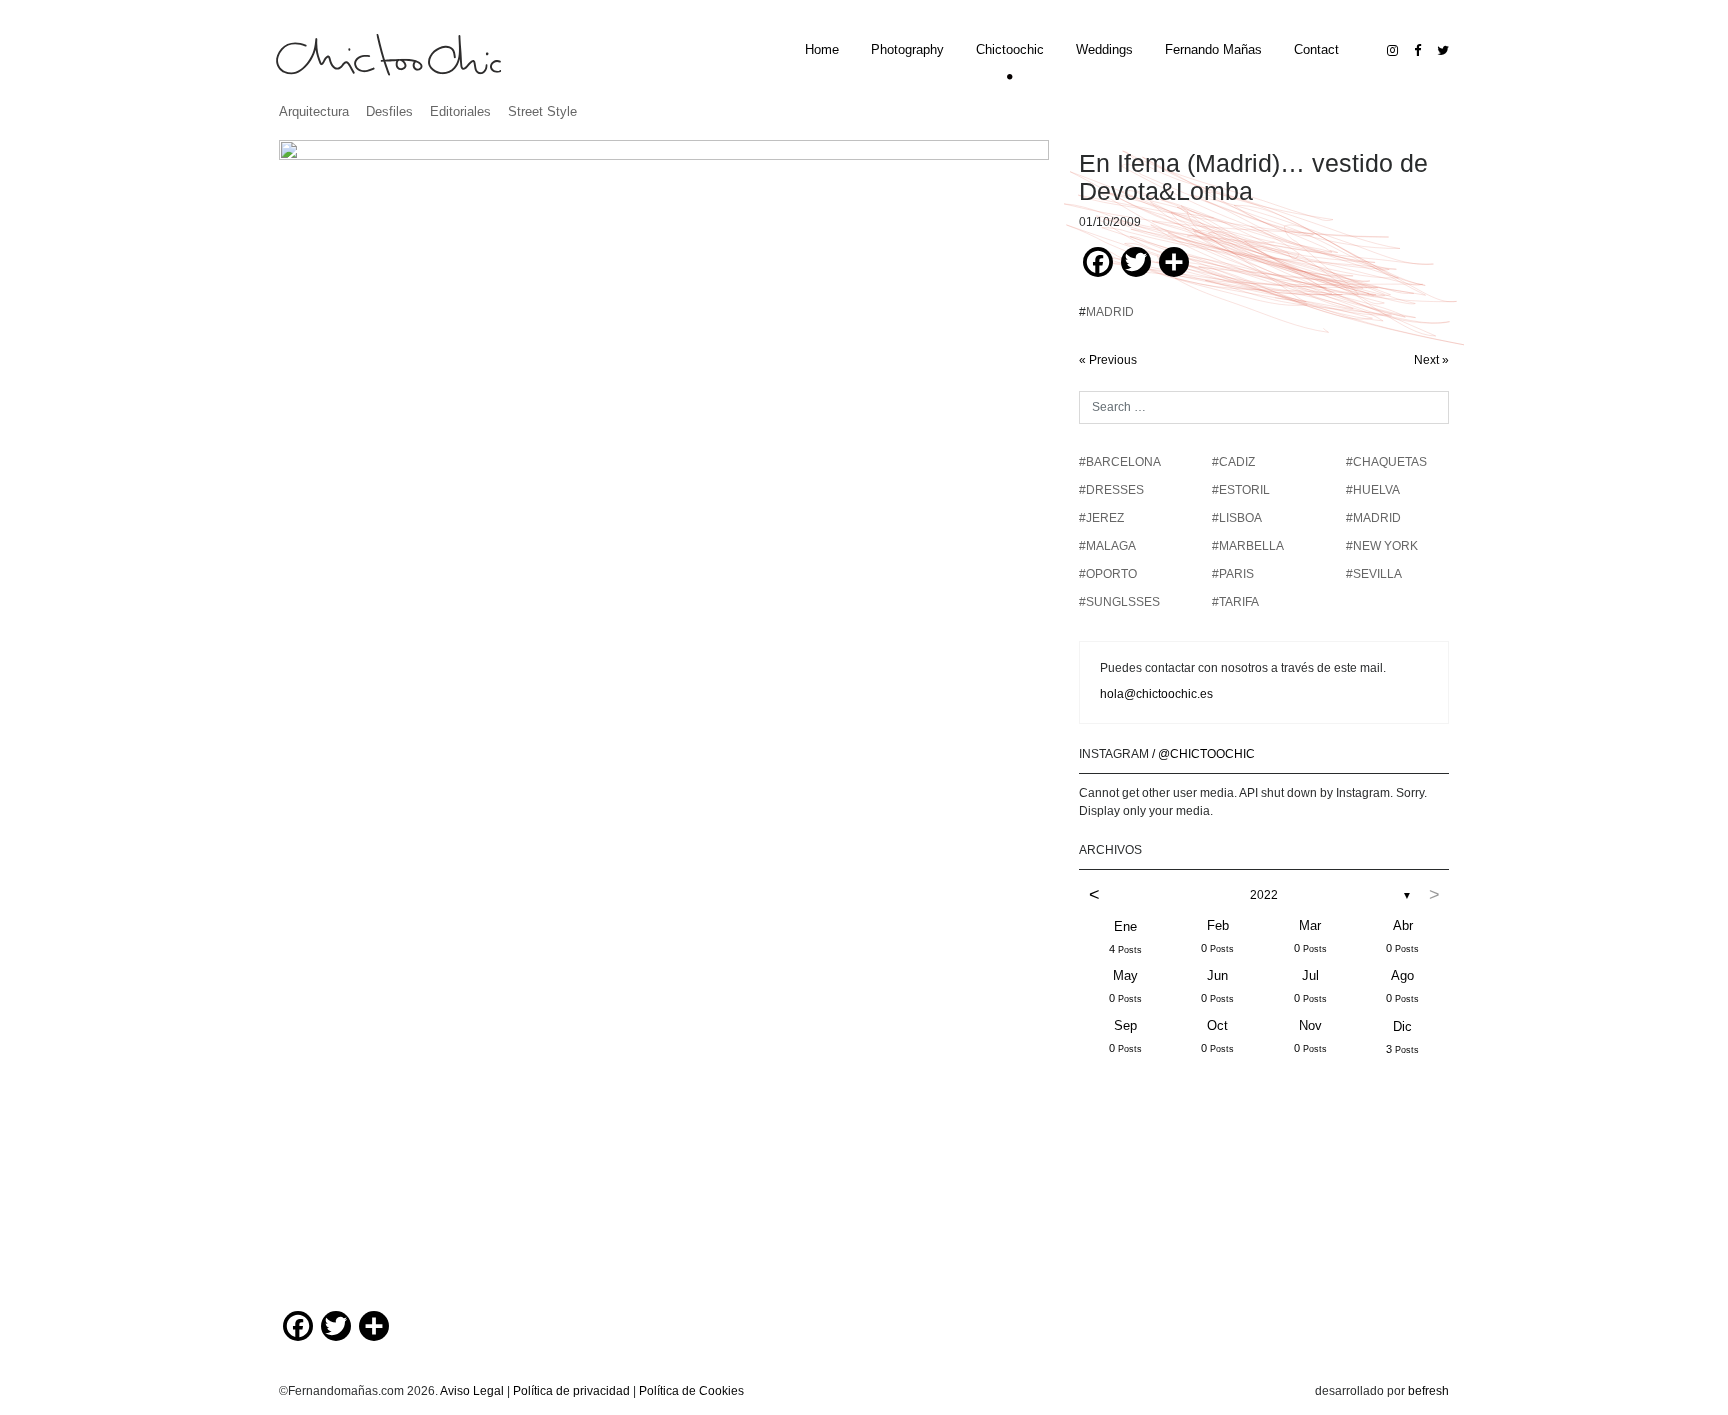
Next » (1431, 360)
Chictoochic (1010, 49)
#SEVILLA (1374, 574)
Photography (907, 49)
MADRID (1110, 312)
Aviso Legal (472, 1391)
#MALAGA (1107, 546)
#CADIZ (1233, 462)
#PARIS (1233, 574)
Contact (1316, 49)
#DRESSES (1111, 490)
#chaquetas (1386, 462)
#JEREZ (1101, 518)
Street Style (542, 111)
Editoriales (460, 111)
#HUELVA (1373, 490)
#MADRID (1373, 518)
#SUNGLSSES (1119, 602)
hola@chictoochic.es (1156, 694)
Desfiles (389, 111)
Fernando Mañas (1213, 49)
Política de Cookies (691, 1391)
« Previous (1108, 360)
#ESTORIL (1241, 490)
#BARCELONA (1120, 462)
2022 (1264, 895)
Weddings (1104, 49)
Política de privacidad (571, 1391)
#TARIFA (1235, 602)
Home (822, 49)
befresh (1428, 1391)
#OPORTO (1108, 574)
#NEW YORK (1382, 546)
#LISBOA (1237, 518)
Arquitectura (314, 111)
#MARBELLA (1248, 546)
